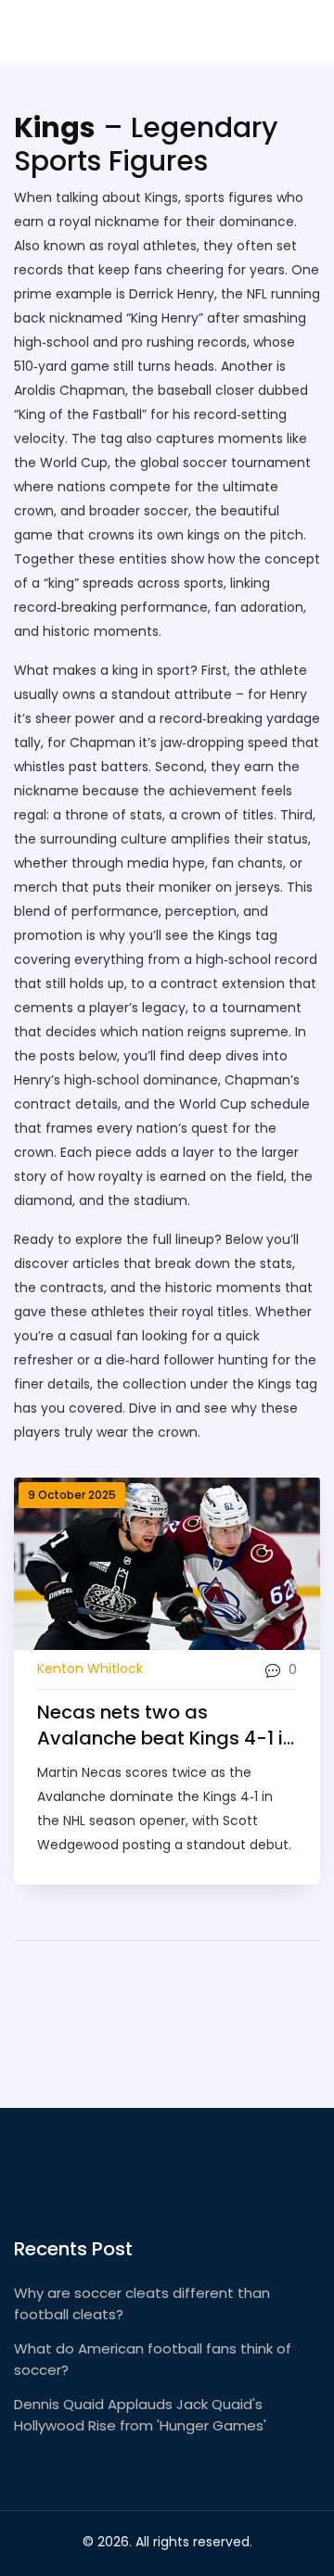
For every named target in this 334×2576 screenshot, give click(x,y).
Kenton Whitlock (90, 1669)
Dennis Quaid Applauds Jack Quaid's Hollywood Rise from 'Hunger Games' (140, 2415)
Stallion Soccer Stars (143, 32)
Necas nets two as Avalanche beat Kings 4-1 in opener (166, 1725)
